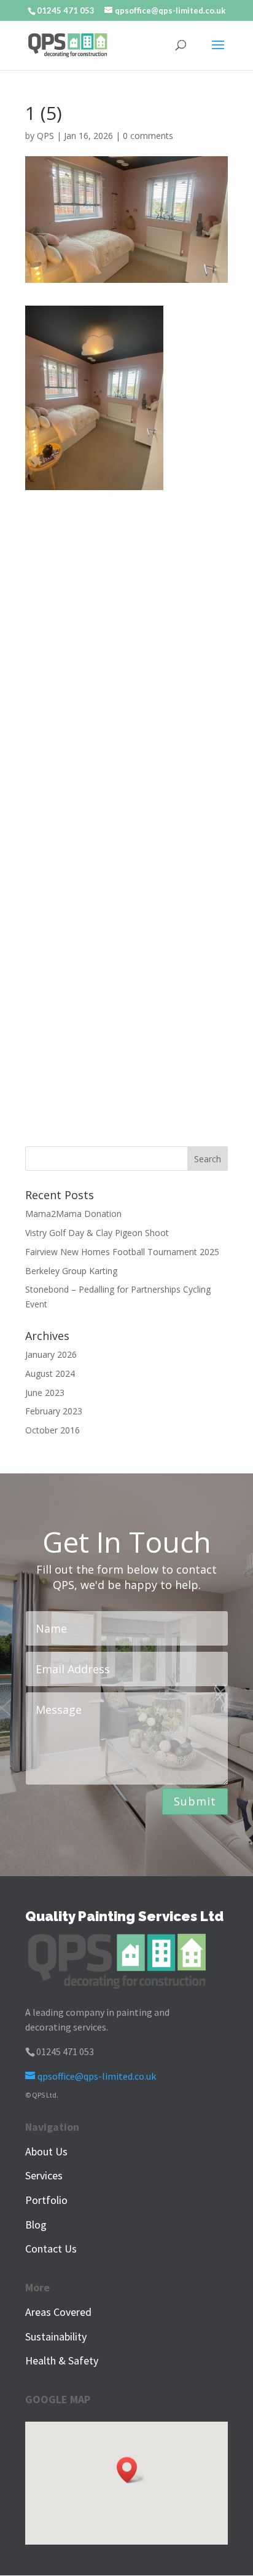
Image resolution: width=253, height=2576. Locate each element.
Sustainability (56, 2336)
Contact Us (51, 2249)
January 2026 (51, 1354)
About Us (46, 2151)
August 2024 (50, 1373)
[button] (131, 2470)
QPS (45, 136)
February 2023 (54, 1411)
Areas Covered (58, 2312)
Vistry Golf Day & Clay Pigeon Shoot (97, 1233)
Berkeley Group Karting (71, 1271)
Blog (36, 2225)
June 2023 (45, 1393)
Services (44, 2175)
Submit (195, 1801)
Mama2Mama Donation (73, 1214)
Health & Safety (62, 2360)
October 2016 (53, 1430)
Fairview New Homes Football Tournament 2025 (122, 1252)
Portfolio (46, 2200)
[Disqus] (126, 644)
